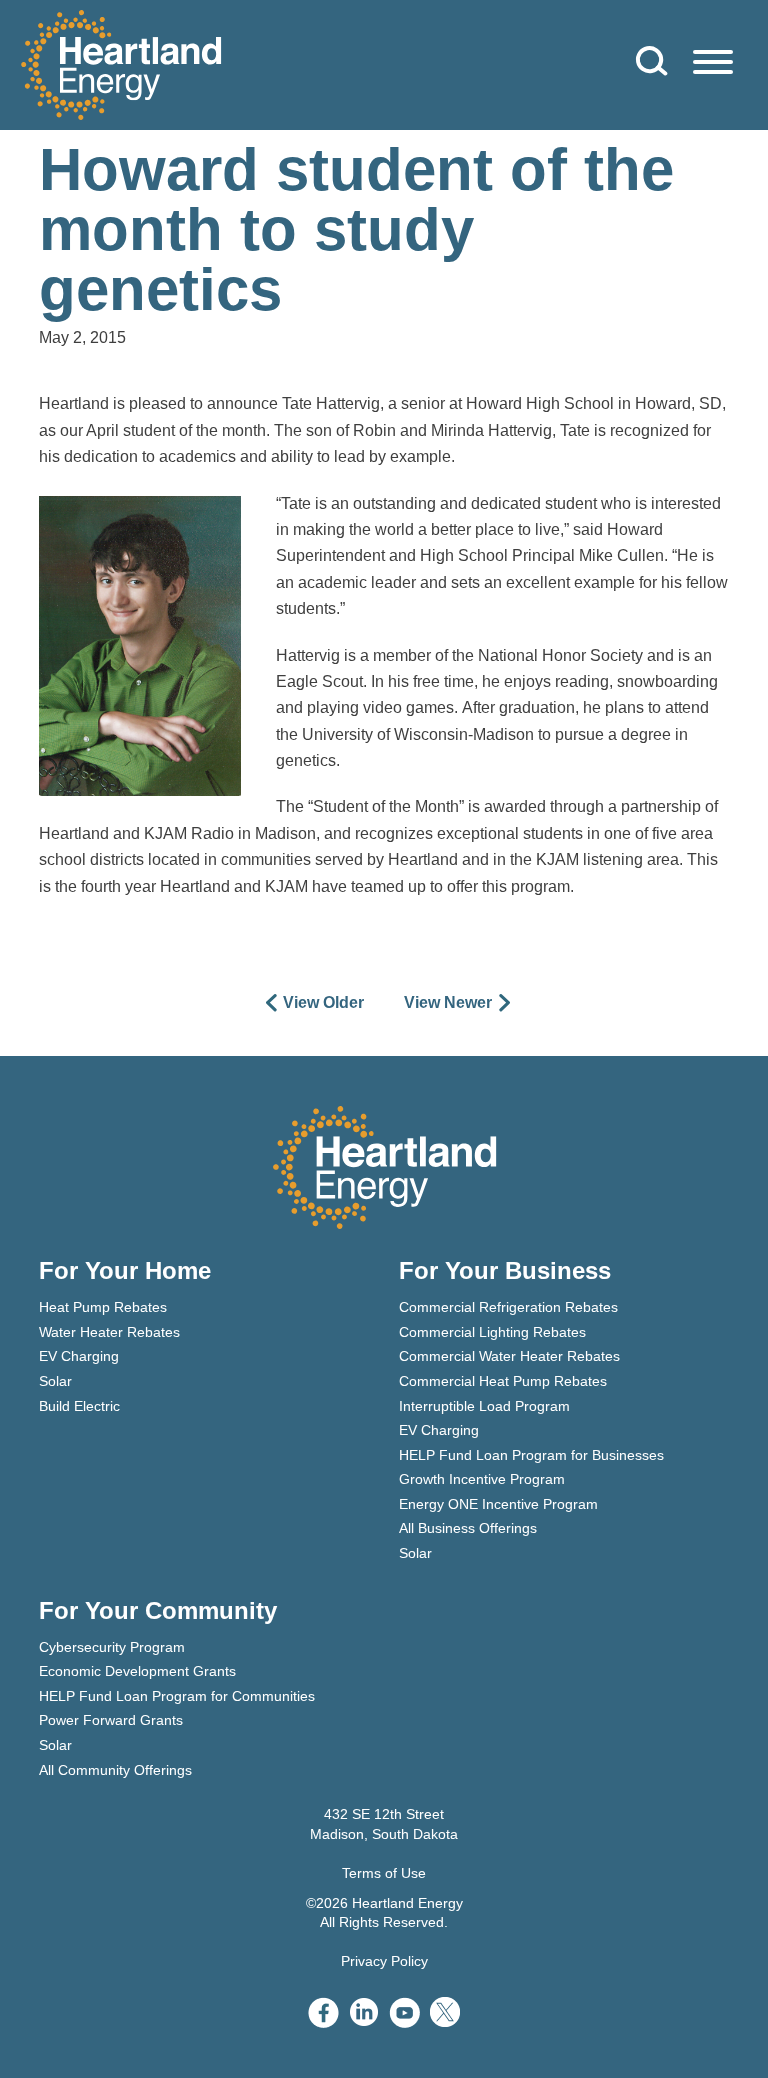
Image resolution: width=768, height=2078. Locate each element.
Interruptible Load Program (484, 1406)
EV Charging (79, 1356)
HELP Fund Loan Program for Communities (177, 1696)
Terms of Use (384, 1873)
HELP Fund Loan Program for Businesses (531, 1455)
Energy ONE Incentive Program (498, 1504)
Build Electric (79, 1406)
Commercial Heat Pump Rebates (503, 1381)
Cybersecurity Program (112, 1647)
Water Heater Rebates (109, 1332)
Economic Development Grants (137, 1671)
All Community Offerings (115, 1770)
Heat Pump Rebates (103, 1307)
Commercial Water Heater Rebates (509, 1356)
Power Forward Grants (111, 1720)
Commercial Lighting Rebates (492, 1332)
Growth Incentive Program (482, 1479)
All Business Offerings (468, 1528)
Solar (55, 1381)
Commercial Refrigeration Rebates (508, 1307)
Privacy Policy (384, 1961)
